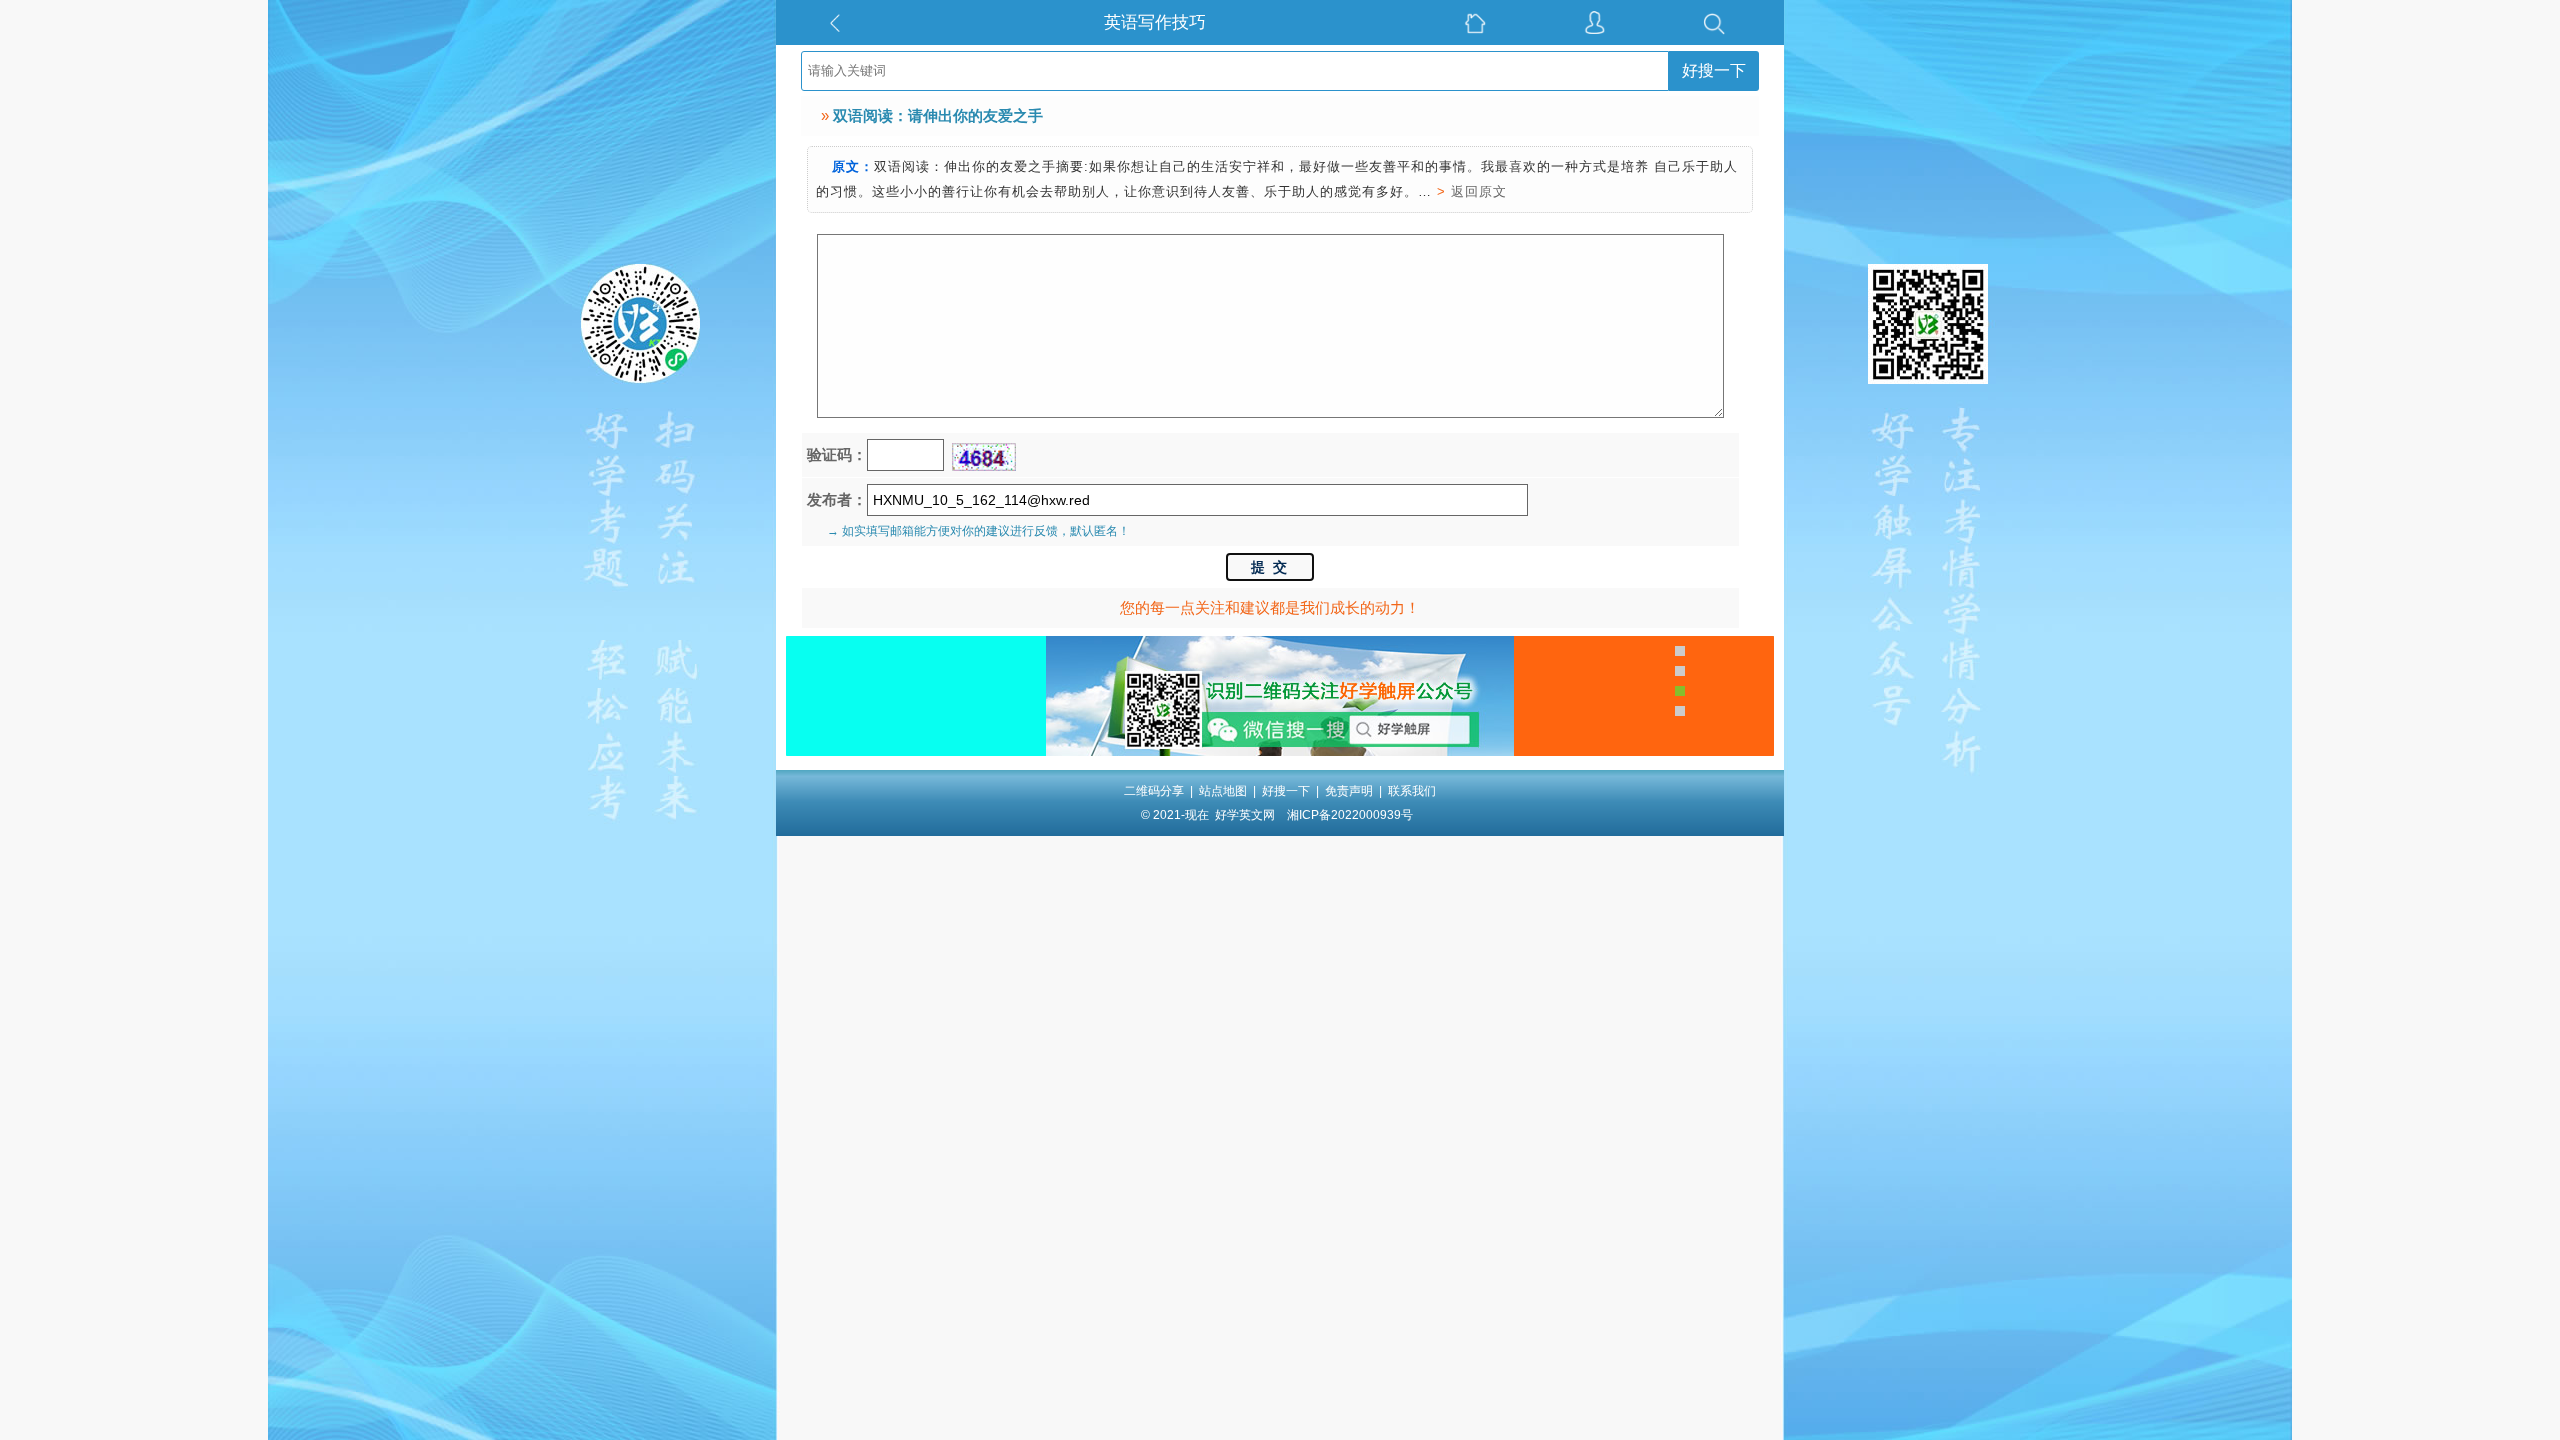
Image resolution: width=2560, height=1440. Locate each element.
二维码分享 (1154, 791)
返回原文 (1479, 191)
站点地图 (1223, 791)
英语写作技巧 (1155, 22)
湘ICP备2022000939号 (1350, 815)
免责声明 (1349, 791)
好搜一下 (1714, 70)
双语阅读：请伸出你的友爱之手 (938, 115)
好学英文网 (1245, 815)
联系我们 (1412, 791)
